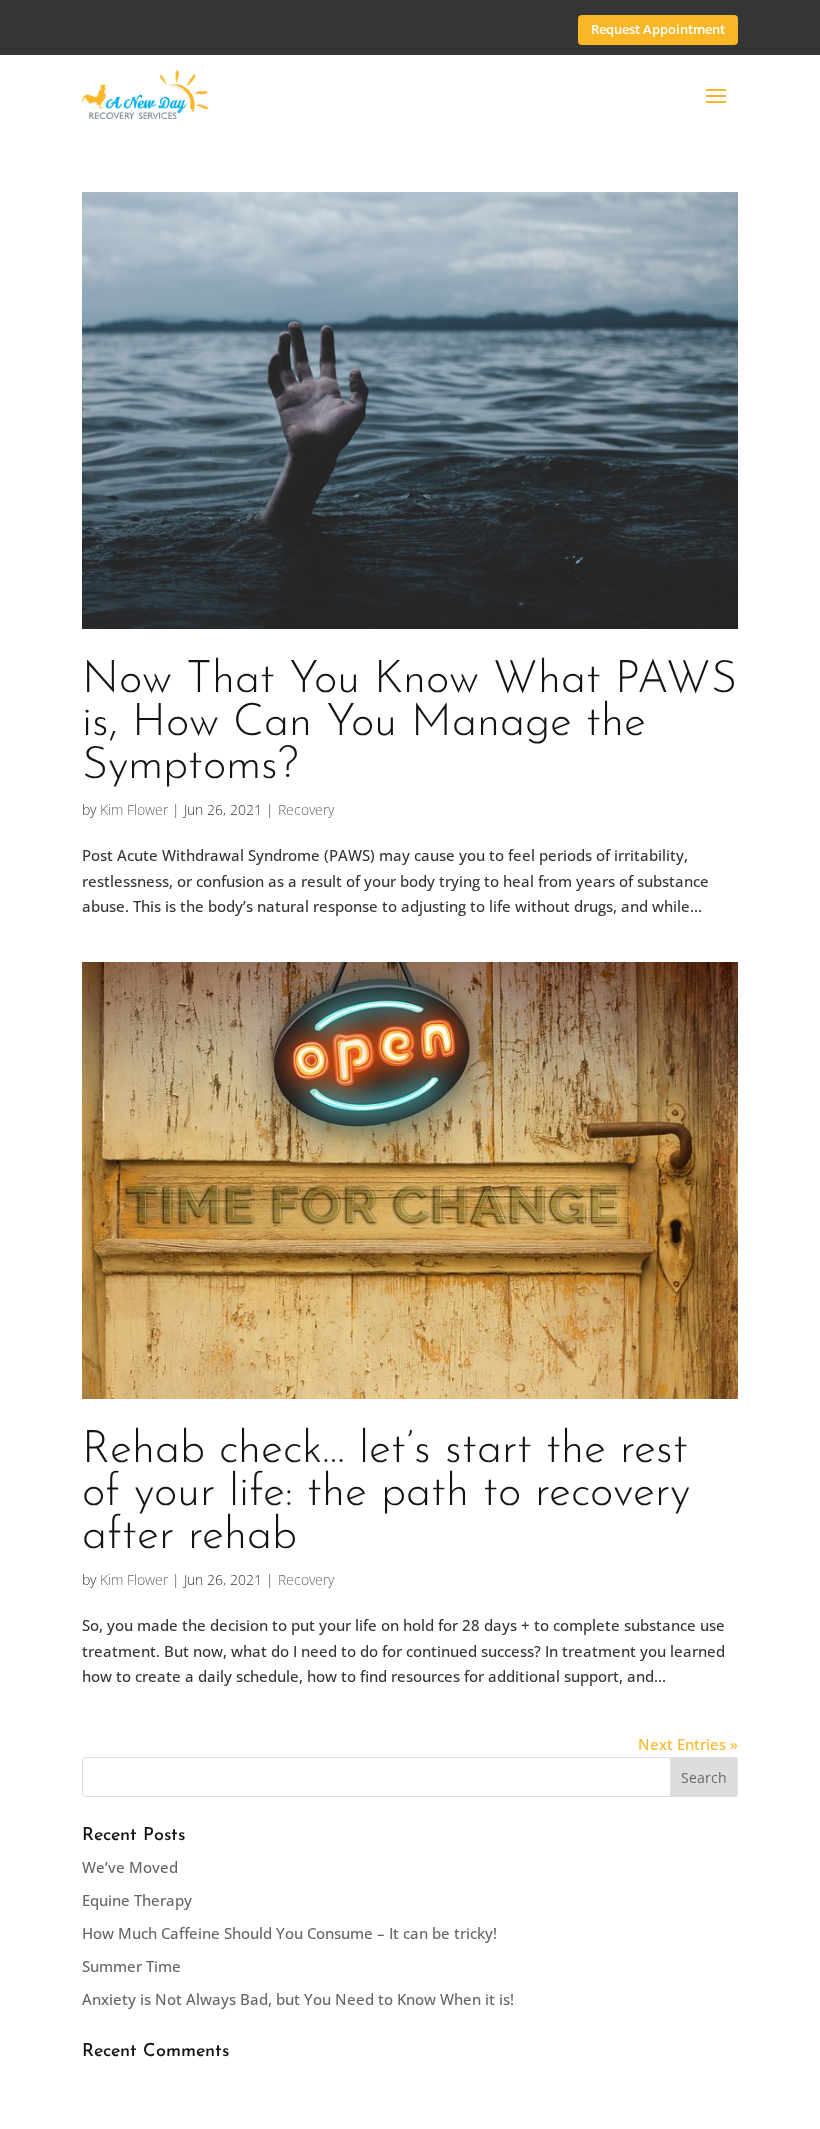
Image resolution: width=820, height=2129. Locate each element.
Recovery (306, 809)
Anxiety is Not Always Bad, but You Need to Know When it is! (298, 1999)
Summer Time (131, 1966)
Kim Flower (134, 809)
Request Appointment (658, 29)
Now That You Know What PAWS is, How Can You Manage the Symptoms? (409, 723)
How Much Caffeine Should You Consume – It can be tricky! (289, 1933)
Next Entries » (688, 1744)
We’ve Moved (130, 1867)
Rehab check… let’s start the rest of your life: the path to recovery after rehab (386, 1493)
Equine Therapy (137, 1900)
